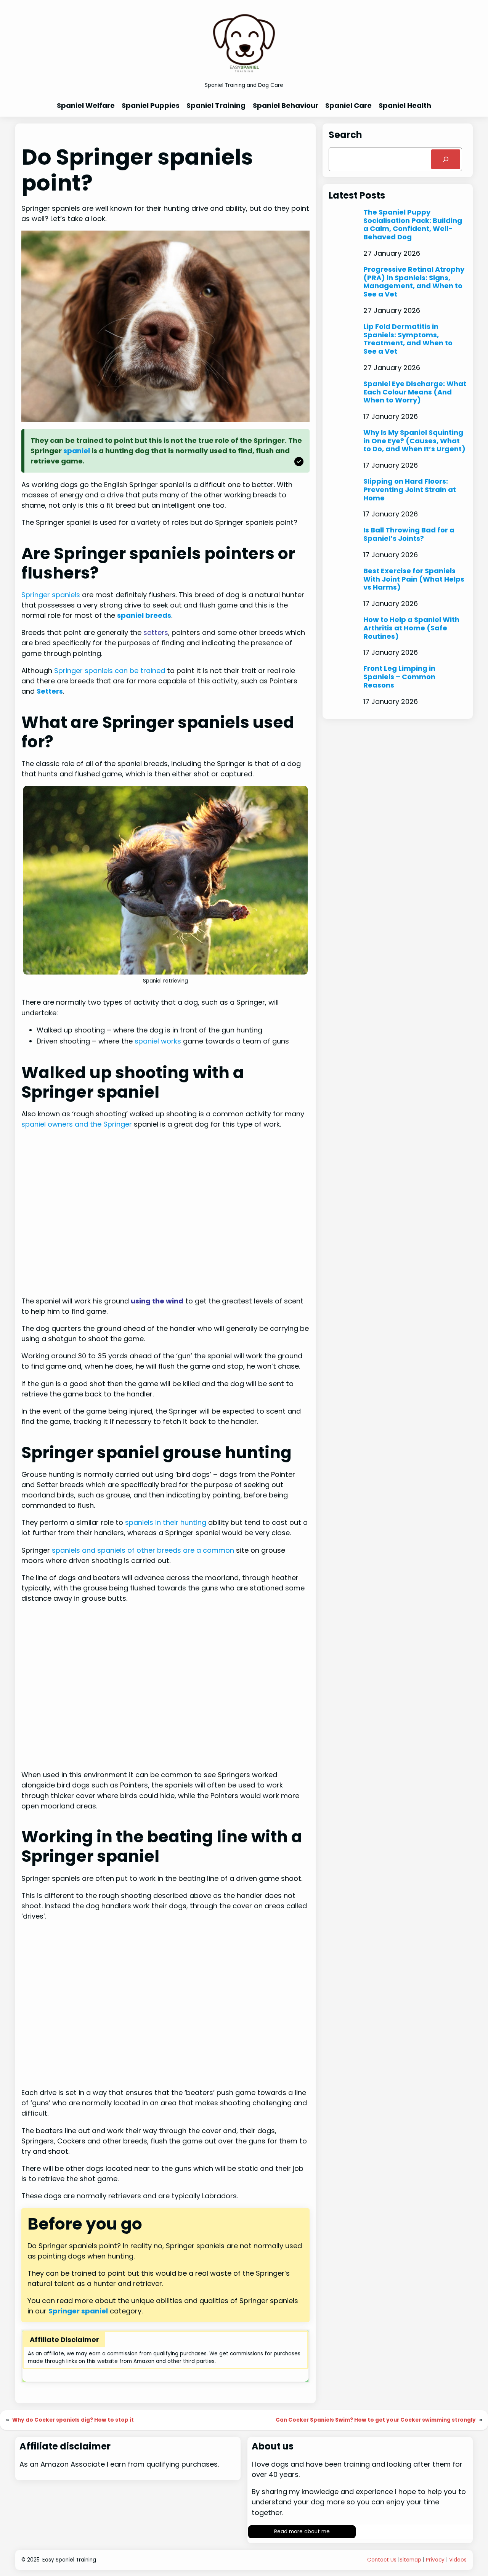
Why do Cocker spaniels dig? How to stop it (73, 2420)
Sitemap (410, 2560)
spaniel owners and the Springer (77, 1124)
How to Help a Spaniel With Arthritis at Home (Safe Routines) (411, 628)
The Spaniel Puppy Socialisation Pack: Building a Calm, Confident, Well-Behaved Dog (413, 225)
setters (156, 632)
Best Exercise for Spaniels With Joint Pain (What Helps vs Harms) (414, 579)
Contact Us (382, 2560)
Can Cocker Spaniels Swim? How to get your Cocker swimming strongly (376, 2420)
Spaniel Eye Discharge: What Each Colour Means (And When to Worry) (415, 392)
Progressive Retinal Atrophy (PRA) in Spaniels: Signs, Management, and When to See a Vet (414, 282)
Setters (50, 691)
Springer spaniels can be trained (110, 671)
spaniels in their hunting (166, 1522)
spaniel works (158, 1041)
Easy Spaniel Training (69, 2560)
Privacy (435, 2560)
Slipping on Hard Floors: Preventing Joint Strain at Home (410, 490)
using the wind (157, 1301)
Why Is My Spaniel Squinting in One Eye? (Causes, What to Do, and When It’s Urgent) (414, 441)
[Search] (446, 159)
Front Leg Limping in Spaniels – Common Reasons (399, 677)
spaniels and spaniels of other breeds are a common (143, 1550)
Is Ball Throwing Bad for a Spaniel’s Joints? (409, 534)
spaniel (77, 451)
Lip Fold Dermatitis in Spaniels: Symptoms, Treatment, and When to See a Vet (408, 339)
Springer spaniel (78, 2311)
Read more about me (302, 2532)
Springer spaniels (51, 595)
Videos (458, 2560)
